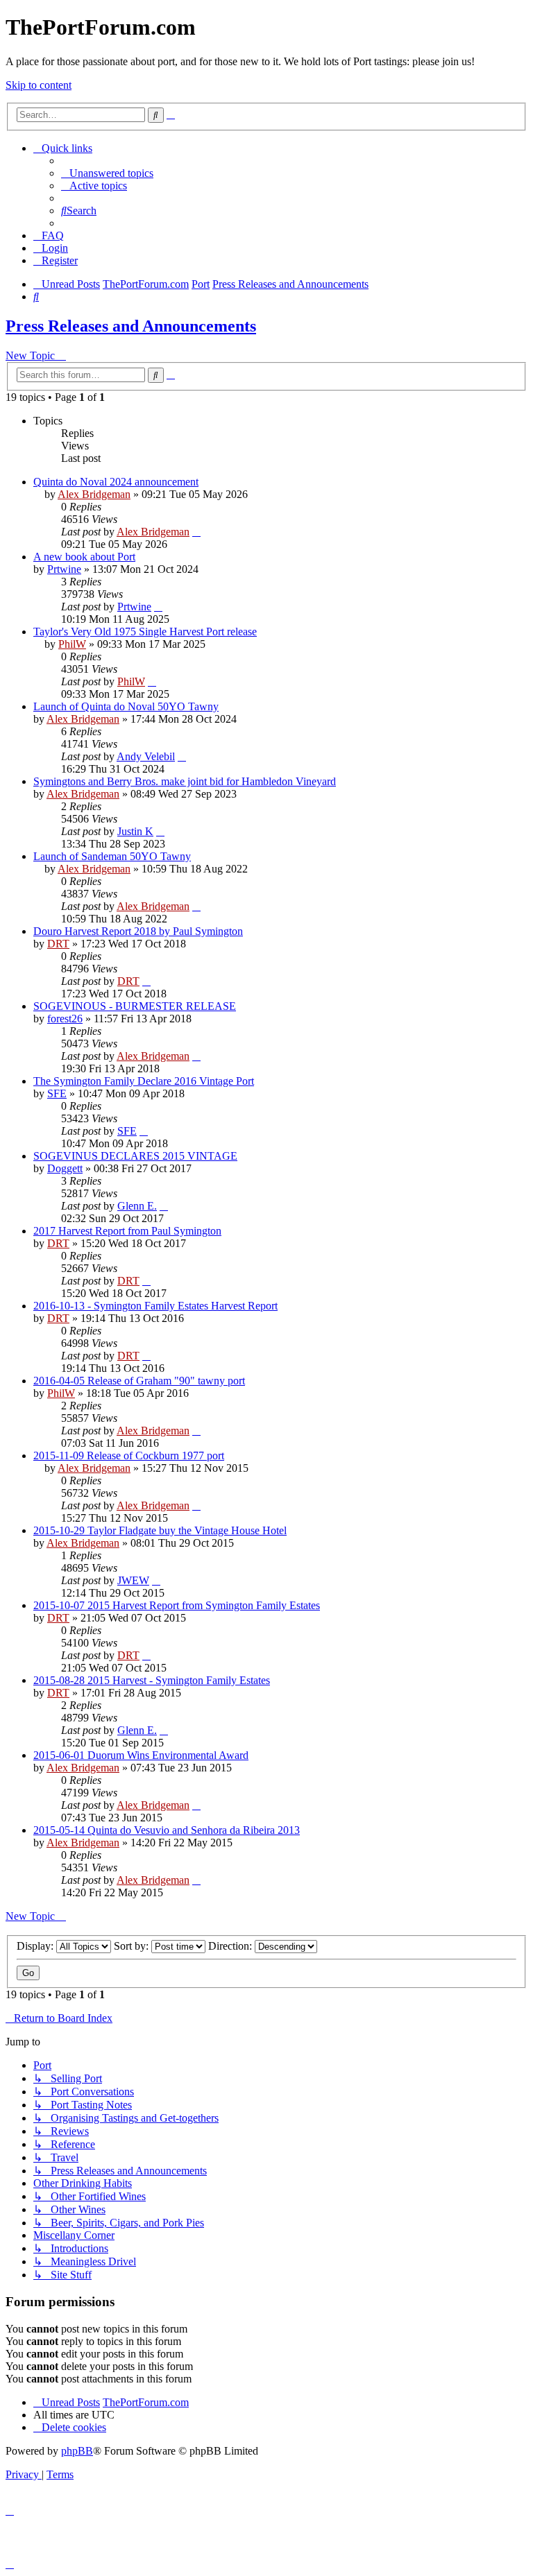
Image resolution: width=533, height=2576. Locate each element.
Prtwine (64, 569)
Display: (36, 1946)
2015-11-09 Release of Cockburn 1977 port (129, 1456)
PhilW (72, 644)
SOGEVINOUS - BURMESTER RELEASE (135, 1006)
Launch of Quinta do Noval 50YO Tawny (126, 706)
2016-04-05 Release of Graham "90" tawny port (139, 1381)
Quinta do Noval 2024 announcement (116, 482)
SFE (57, 1093)
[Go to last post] (196, 532)
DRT (58, 944)
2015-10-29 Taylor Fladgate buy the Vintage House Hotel (160, 1530)
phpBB (77, 2451)
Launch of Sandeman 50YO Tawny (112, 856)
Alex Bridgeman (94, 494)
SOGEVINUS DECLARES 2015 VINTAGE (135, 1156)
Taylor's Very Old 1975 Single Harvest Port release (145, 632)
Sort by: (133, 1946)
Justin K (135, 831)
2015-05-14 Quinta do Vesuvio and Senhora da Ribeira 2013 (167, 1830)
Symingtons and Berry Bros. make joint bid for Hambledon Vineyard (185, 781)
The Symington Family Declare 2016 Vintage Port (144, 1081)
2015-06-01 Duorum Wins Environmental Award (141, 1755)
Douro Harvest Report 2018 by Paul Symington (138, 931)
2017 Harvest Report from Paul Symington (127, 1231)
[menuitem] (107, 173)
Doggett (65, 1168)
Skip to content (39, 85)
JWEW (133, 1580)
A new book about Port (84, 557)
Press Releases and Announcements (131, 326)
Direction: (231, 1946)
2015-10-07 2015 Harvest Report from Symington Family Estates (177, 1605)
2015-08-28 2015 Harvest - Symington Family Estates (152, 1680)
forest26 (65, 1019)
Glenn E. (137, 1206)
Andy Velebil (146, 756)
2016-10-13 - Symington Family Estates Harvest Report (155, 1306)
